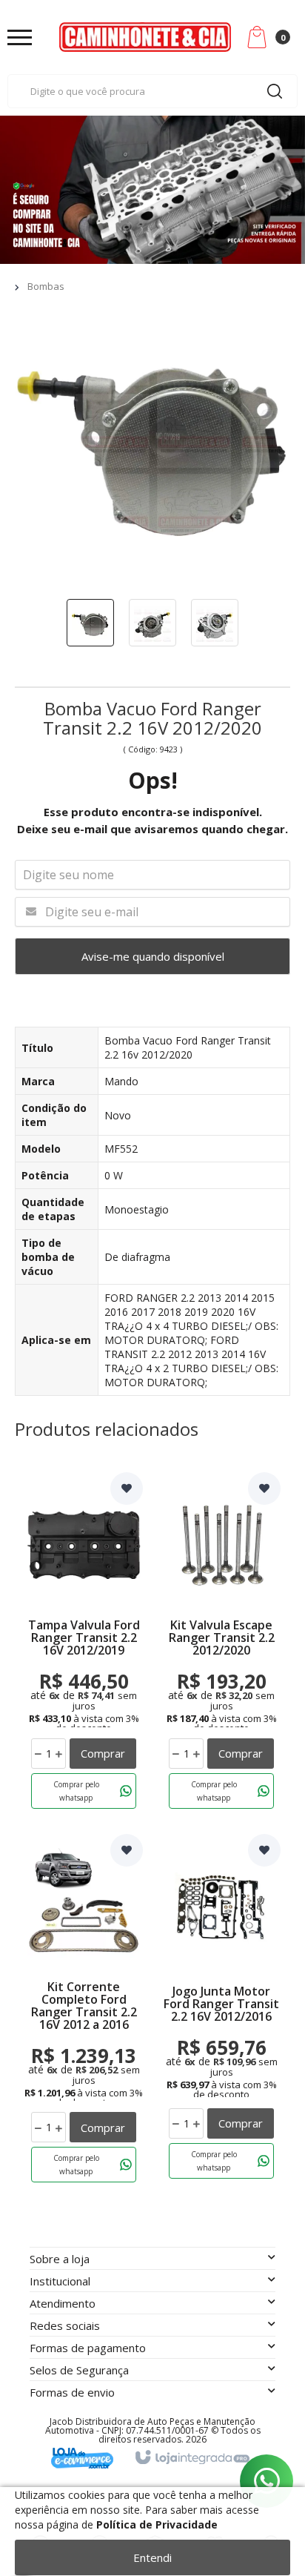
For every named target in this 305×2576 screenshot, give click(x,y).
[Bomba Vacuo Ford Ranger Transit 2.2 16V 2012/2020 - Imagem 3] (215, 623)
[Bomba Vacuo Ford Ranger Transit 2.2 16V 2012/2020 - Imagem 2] (152, 623)
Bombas (46, 286)
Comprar (103, 1753)
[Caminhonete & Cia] (145, 37)
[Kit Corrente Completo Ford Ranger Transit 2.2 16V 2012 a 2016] (84, 2012)
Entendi (152, 2557)
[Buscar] (275, 91)
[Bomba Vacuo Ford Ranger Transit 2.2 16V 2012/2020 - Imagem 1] (90, 623)
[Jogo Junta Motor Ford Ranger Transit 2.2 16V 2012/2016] (221, 2012)
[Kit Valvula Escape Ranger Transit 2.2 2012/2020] (221, 1643)
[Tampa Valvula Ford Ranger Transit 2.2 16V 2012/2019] (84, 1643)
